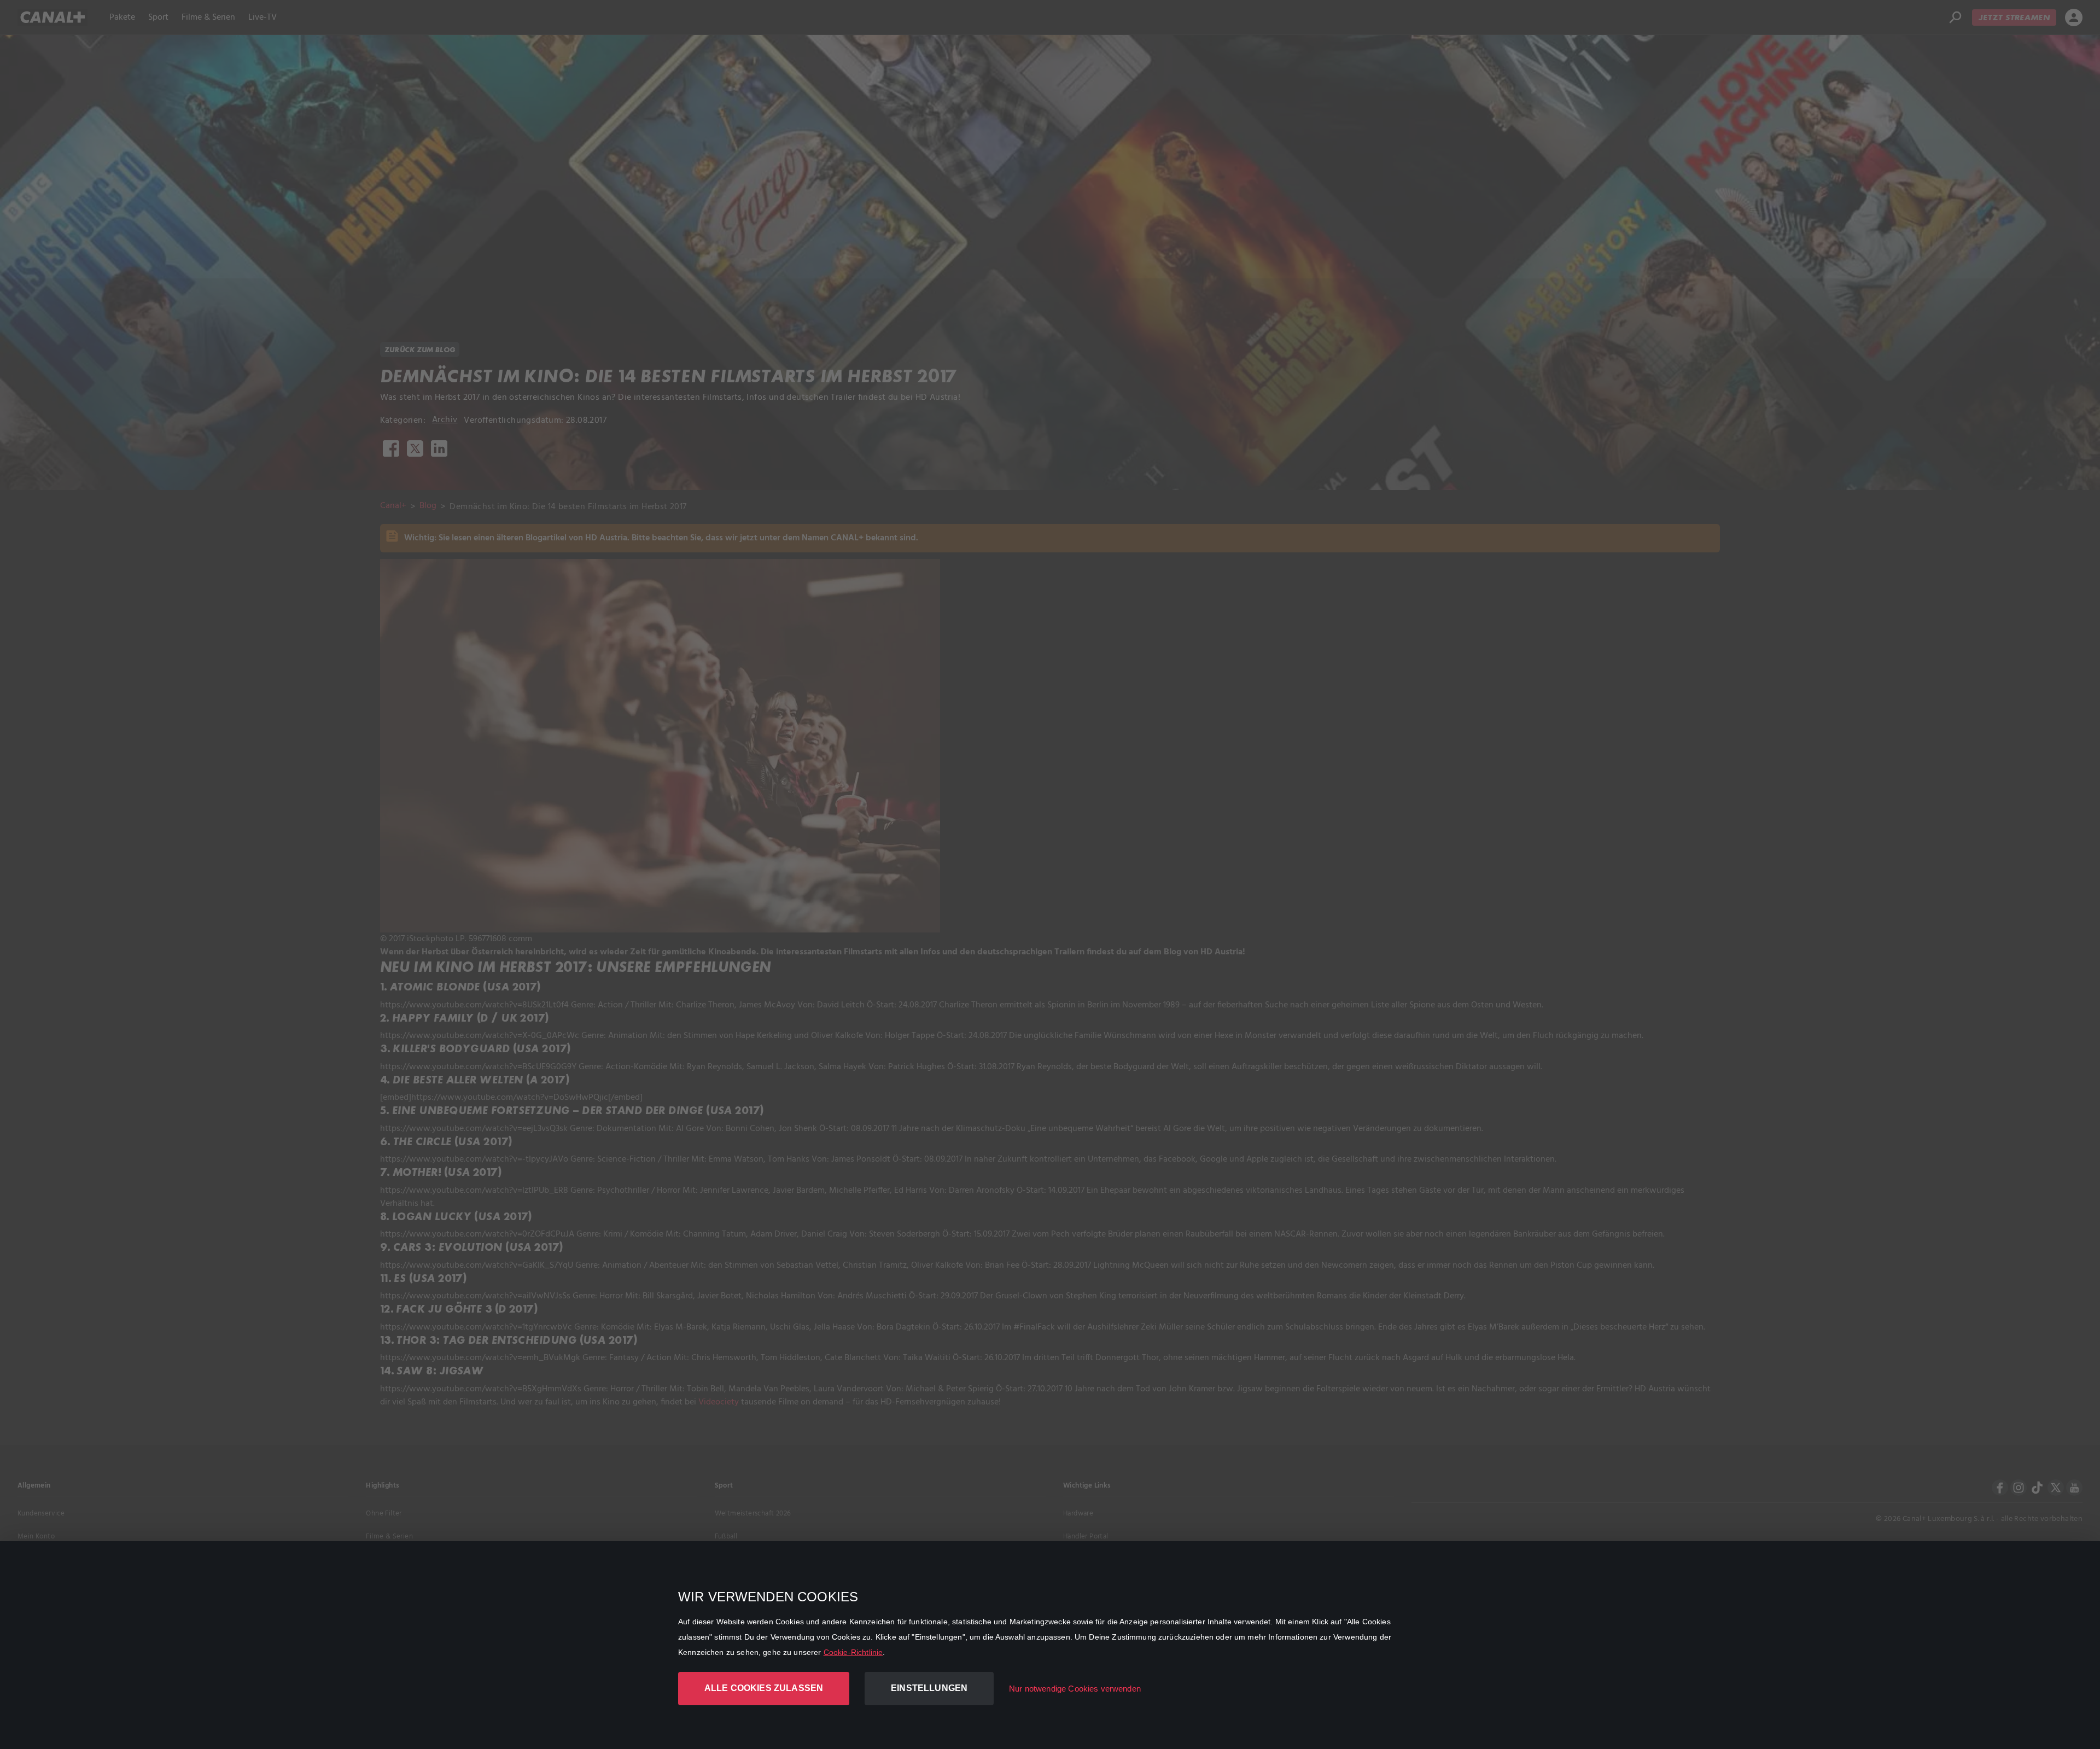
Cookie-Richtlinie (853, 1652)
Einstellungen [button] (929, 1688)
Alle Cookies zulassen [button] (764, 1688)
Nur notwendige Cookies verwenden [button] (1075, 1689)
